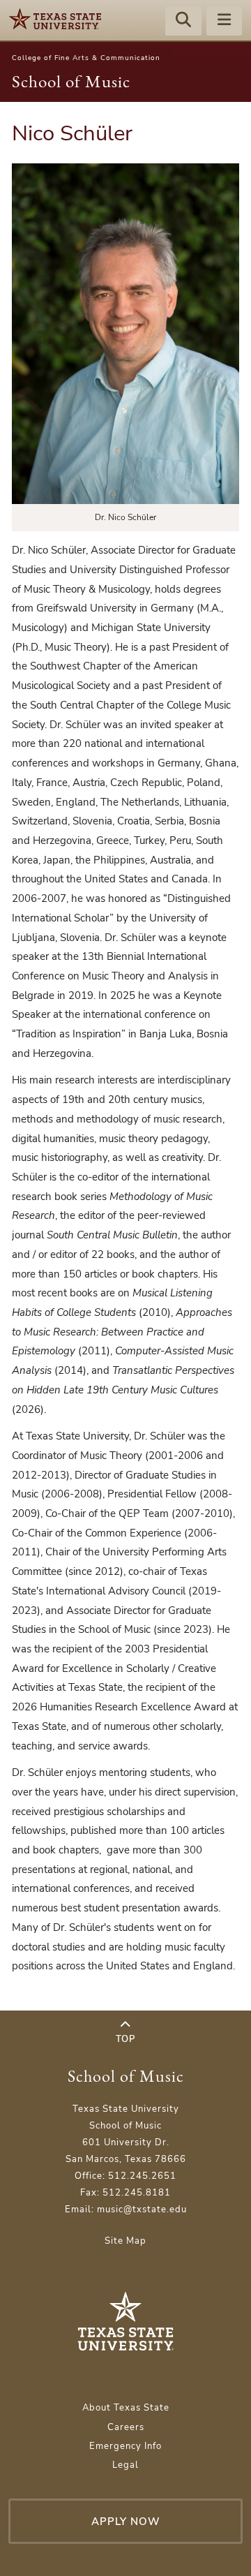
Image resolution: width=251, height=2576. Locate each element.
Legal (125, 2465)
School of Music (71, 81)
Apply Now (126, 2521)
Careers (126, 2427)
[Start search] (183, 22)
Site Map (125, 2241)
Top (125, 2039)
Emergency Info (125, 2446)
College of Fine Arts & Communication (86, 58)
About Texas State (126, 2408)
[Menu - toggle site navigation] (225, 22)
